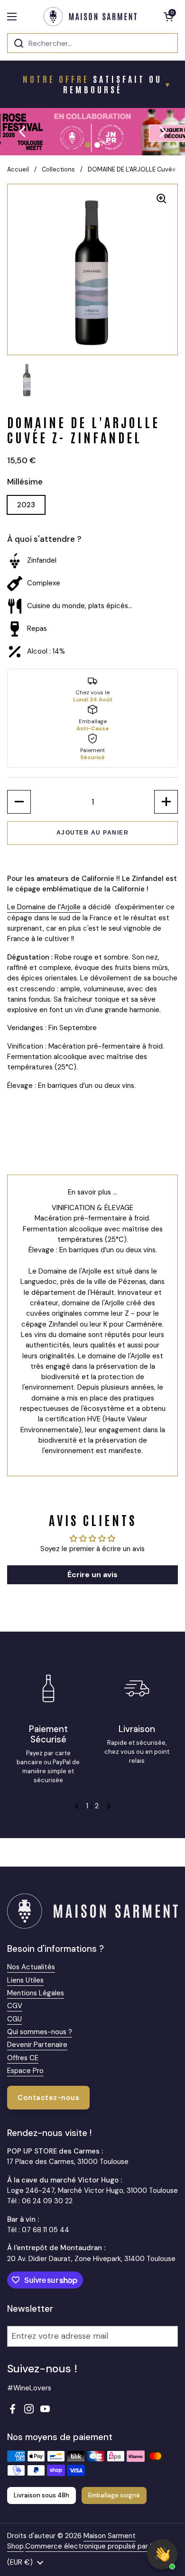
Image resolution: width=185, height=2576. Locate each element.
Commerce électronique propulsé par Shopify (100, 2546)
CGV (15, 2006)
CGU (14, 2019)
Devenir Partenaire (37, 2045)
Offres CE (23, 2058)
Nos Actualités (31, 1967)
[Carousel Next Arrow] (162, 132)
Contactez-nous (48, 2098)
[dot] (88, 145)
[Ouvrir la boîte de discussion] (162, 2554)
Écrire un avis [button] (92, 1575)
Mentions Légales (36, 1993)
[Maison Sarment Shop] (90, 17)
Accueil (18, 169)
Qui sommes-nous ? (40, 2032)
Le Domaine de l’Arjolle (44, 907)
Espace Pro (25, 2071)
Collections (58, 169)
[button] (168, 17)
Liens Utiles (25, 1980)
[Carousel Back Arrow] (23, 132)
